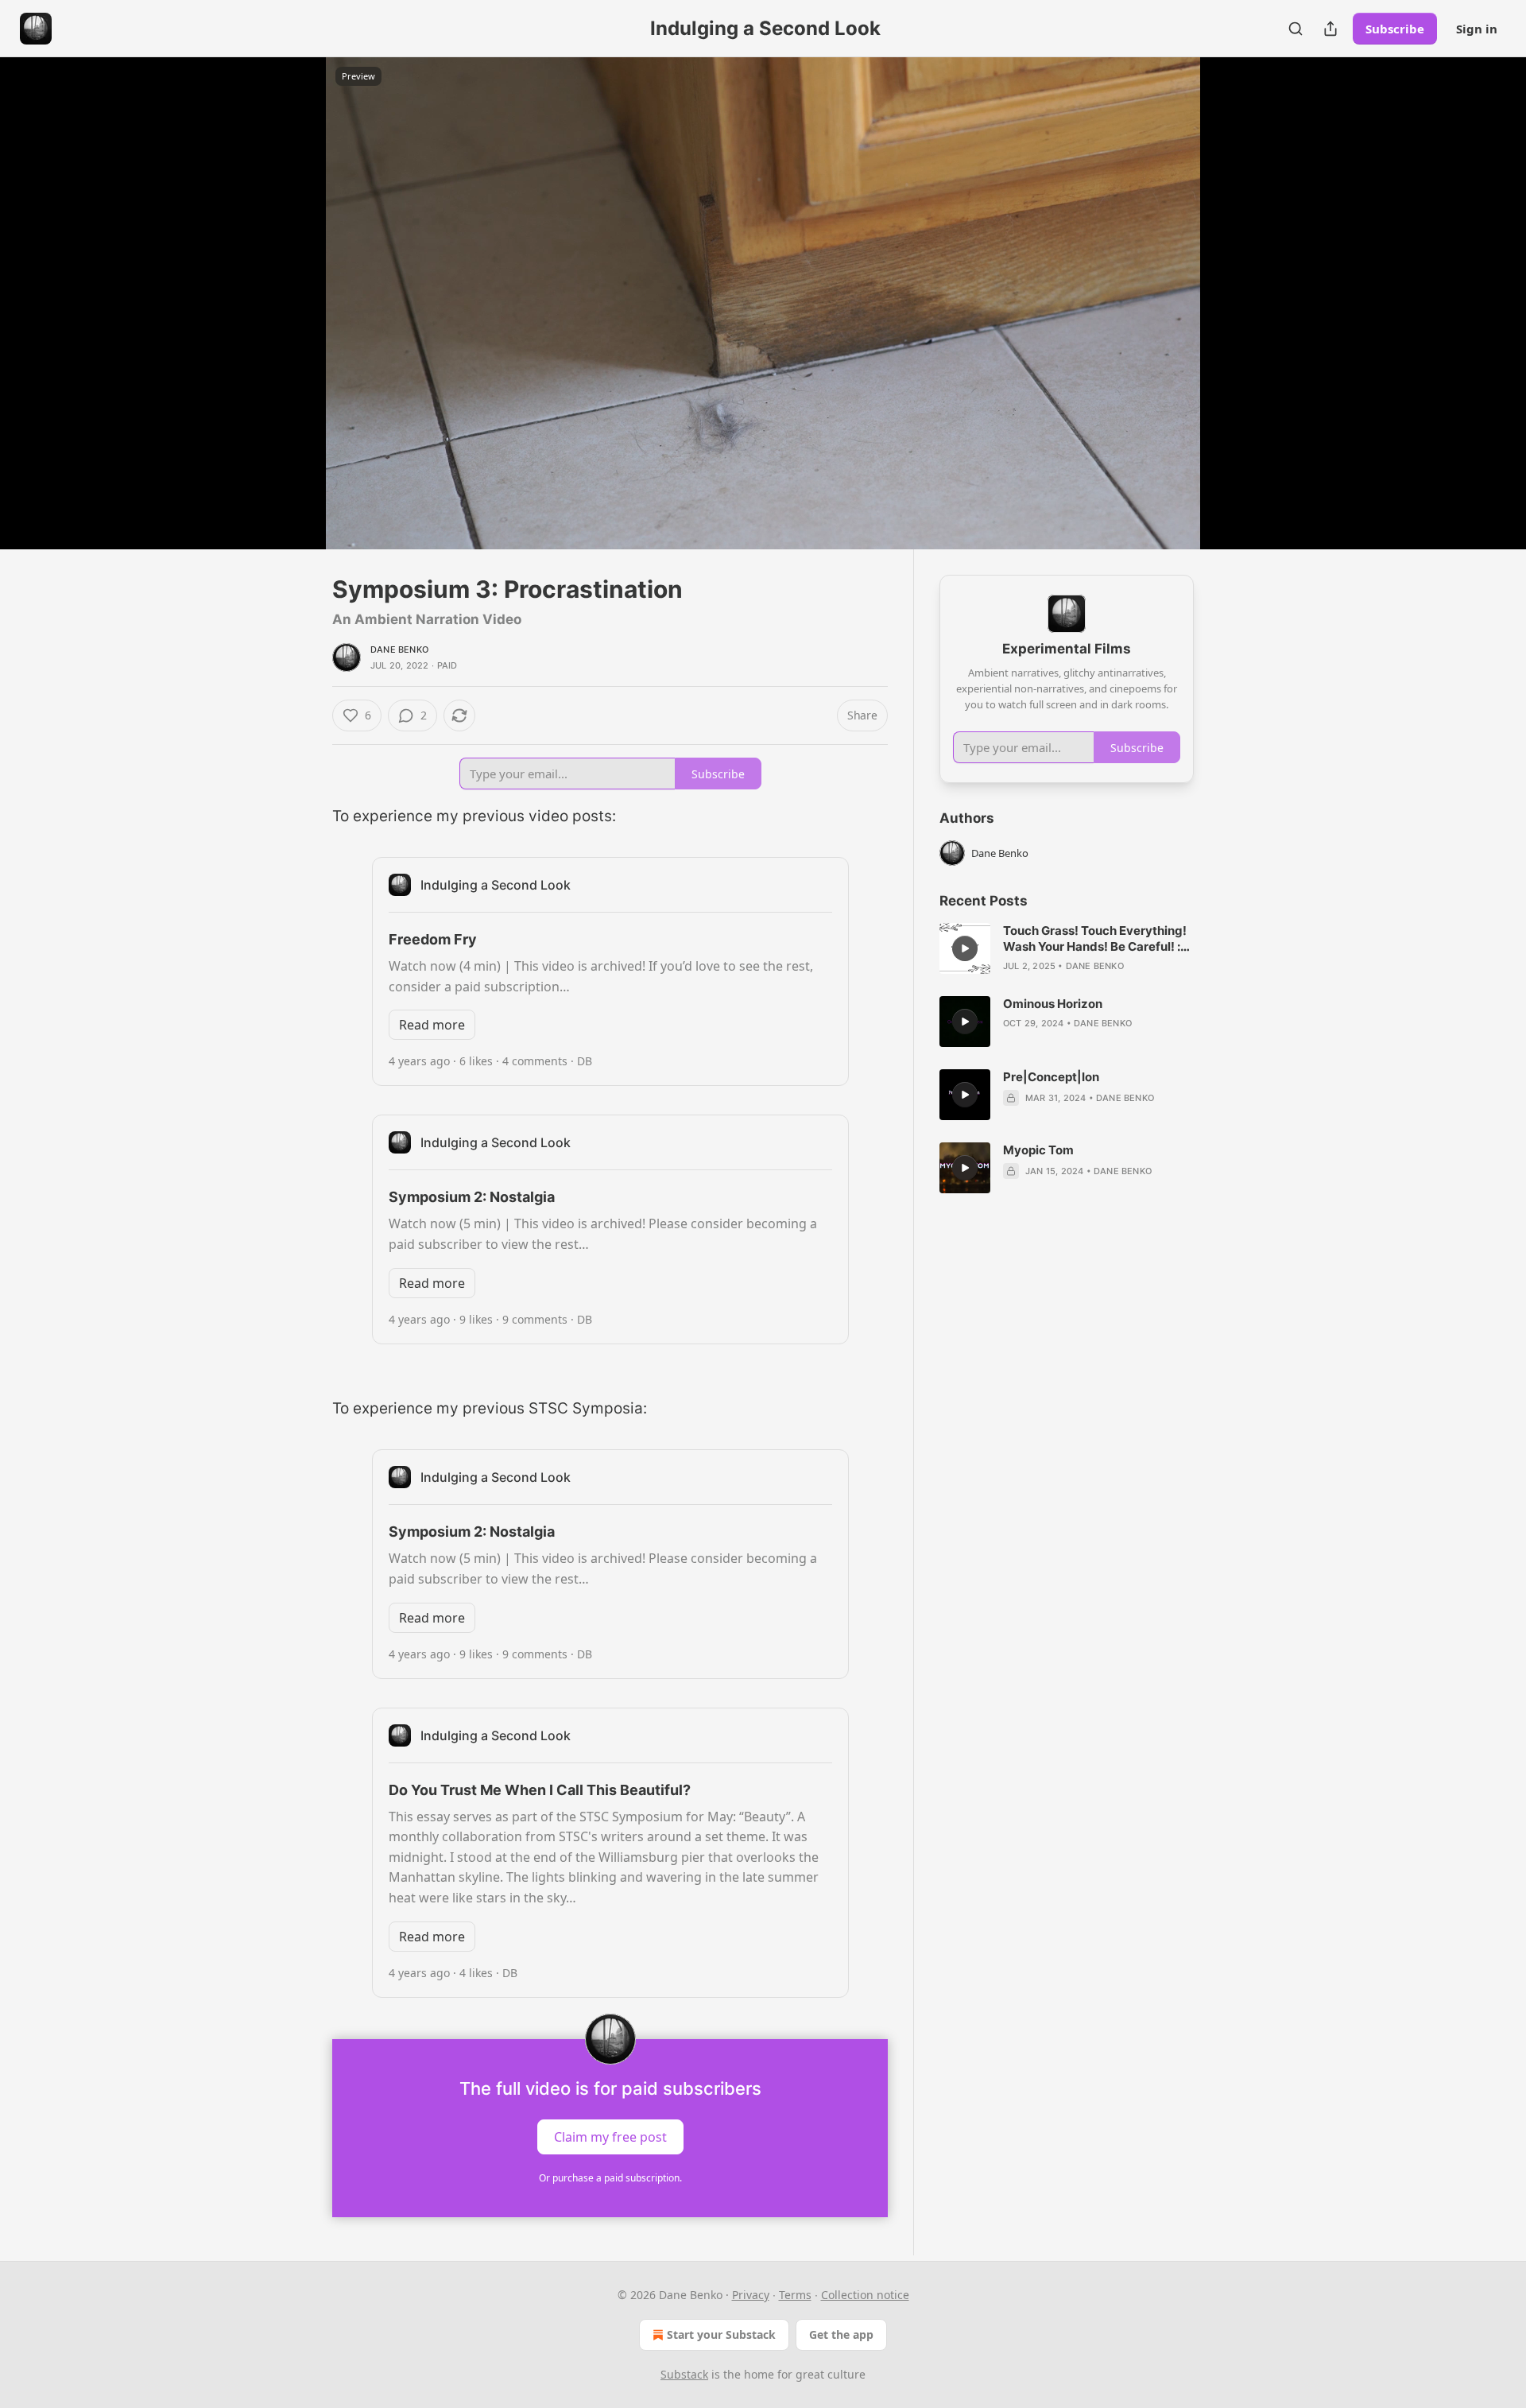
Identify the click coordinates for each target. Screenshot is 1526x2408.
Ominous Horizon (1053, 1004)
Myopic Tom (1038, 1150)
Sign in (1477, 29)
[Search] (1296, 29)
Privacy (751, 2295)
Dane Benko (399, 650)
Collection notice (865, 2295)
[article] (1067, 948)
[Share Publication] (1330, 29)
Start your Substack (721, 2334)
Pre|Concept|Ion (1051, 1077)
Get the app (841, 2334)
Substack (684, 2374)
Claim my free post (610, 2136)
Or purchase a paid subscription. (610, 2178)
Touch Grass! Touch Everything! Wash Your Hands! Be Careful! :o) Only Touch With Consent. (1098, 939)
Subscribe (1395, 29)
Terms (795, 2295)
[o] (965, 948)
